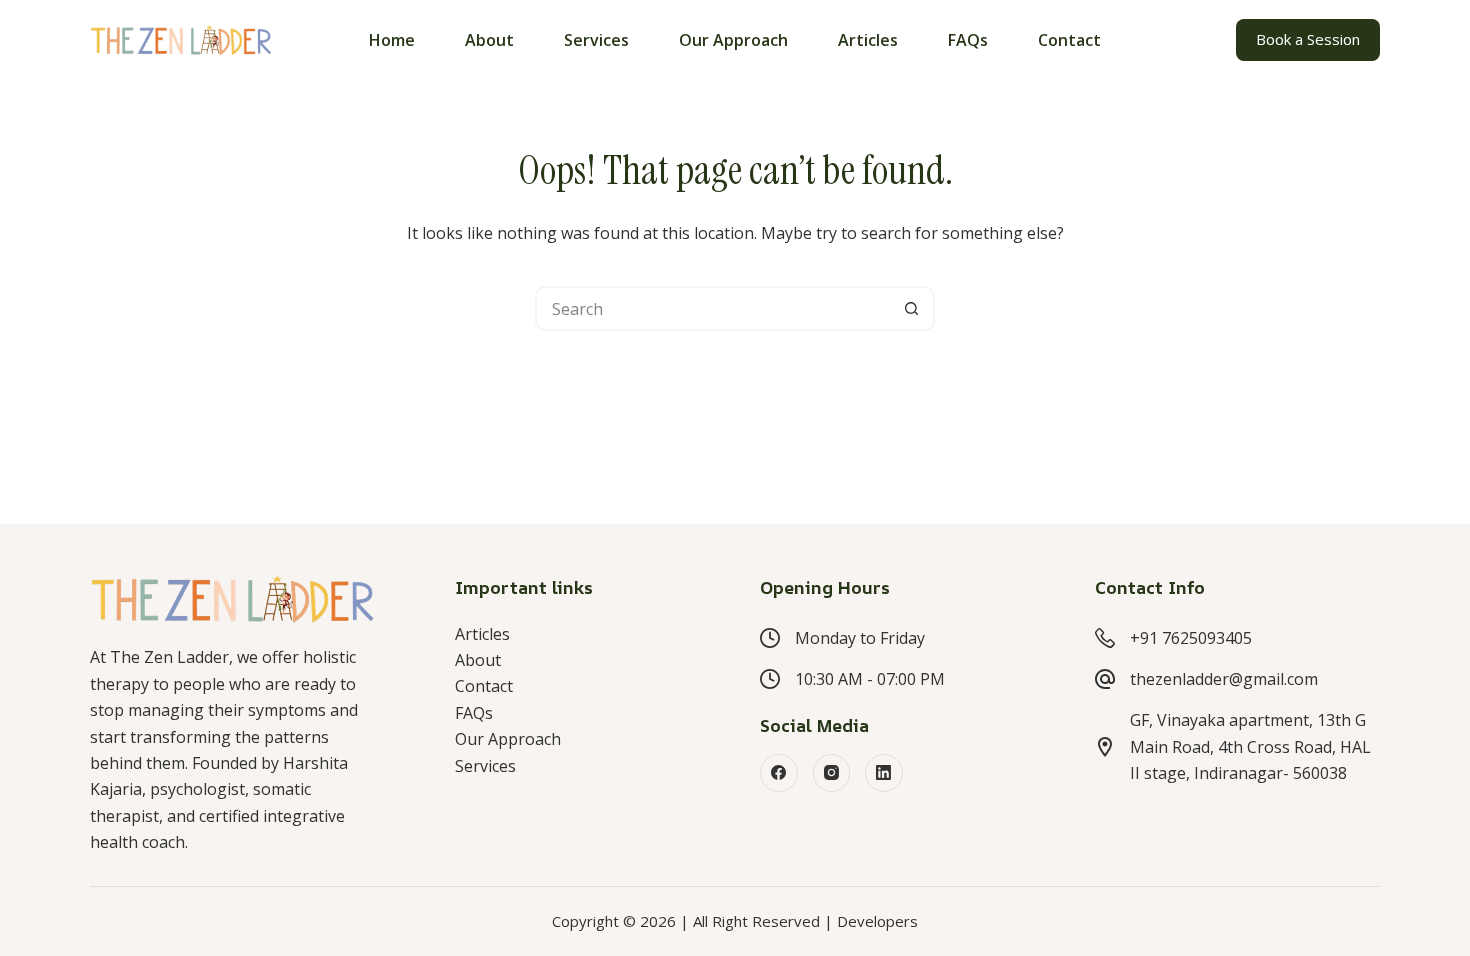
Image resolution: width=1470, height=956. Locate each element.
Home (392, 40)
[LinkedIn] (884, 773)
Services (596, 40)
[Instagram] (832, 773)
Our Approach (733, 40)
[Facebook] (779, 773)
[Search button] (912, 308)
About (489, 40)
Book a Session (1308, 39)
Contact (1069, 40)
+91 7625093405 (1191, 638)
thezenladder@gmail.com (1224, 679)
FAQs (968, 40)
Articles (868, 40)
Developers (877, 921)
